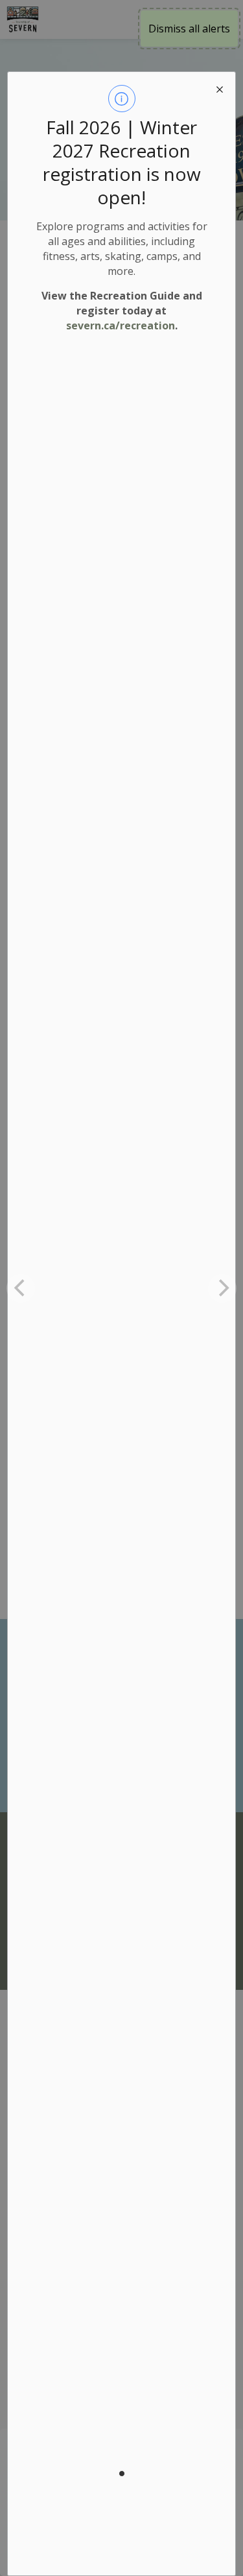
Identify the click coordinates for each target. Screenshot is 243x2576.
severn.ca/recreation (121, 325)
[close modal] (220, 88)
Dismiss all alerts (189, 29)
